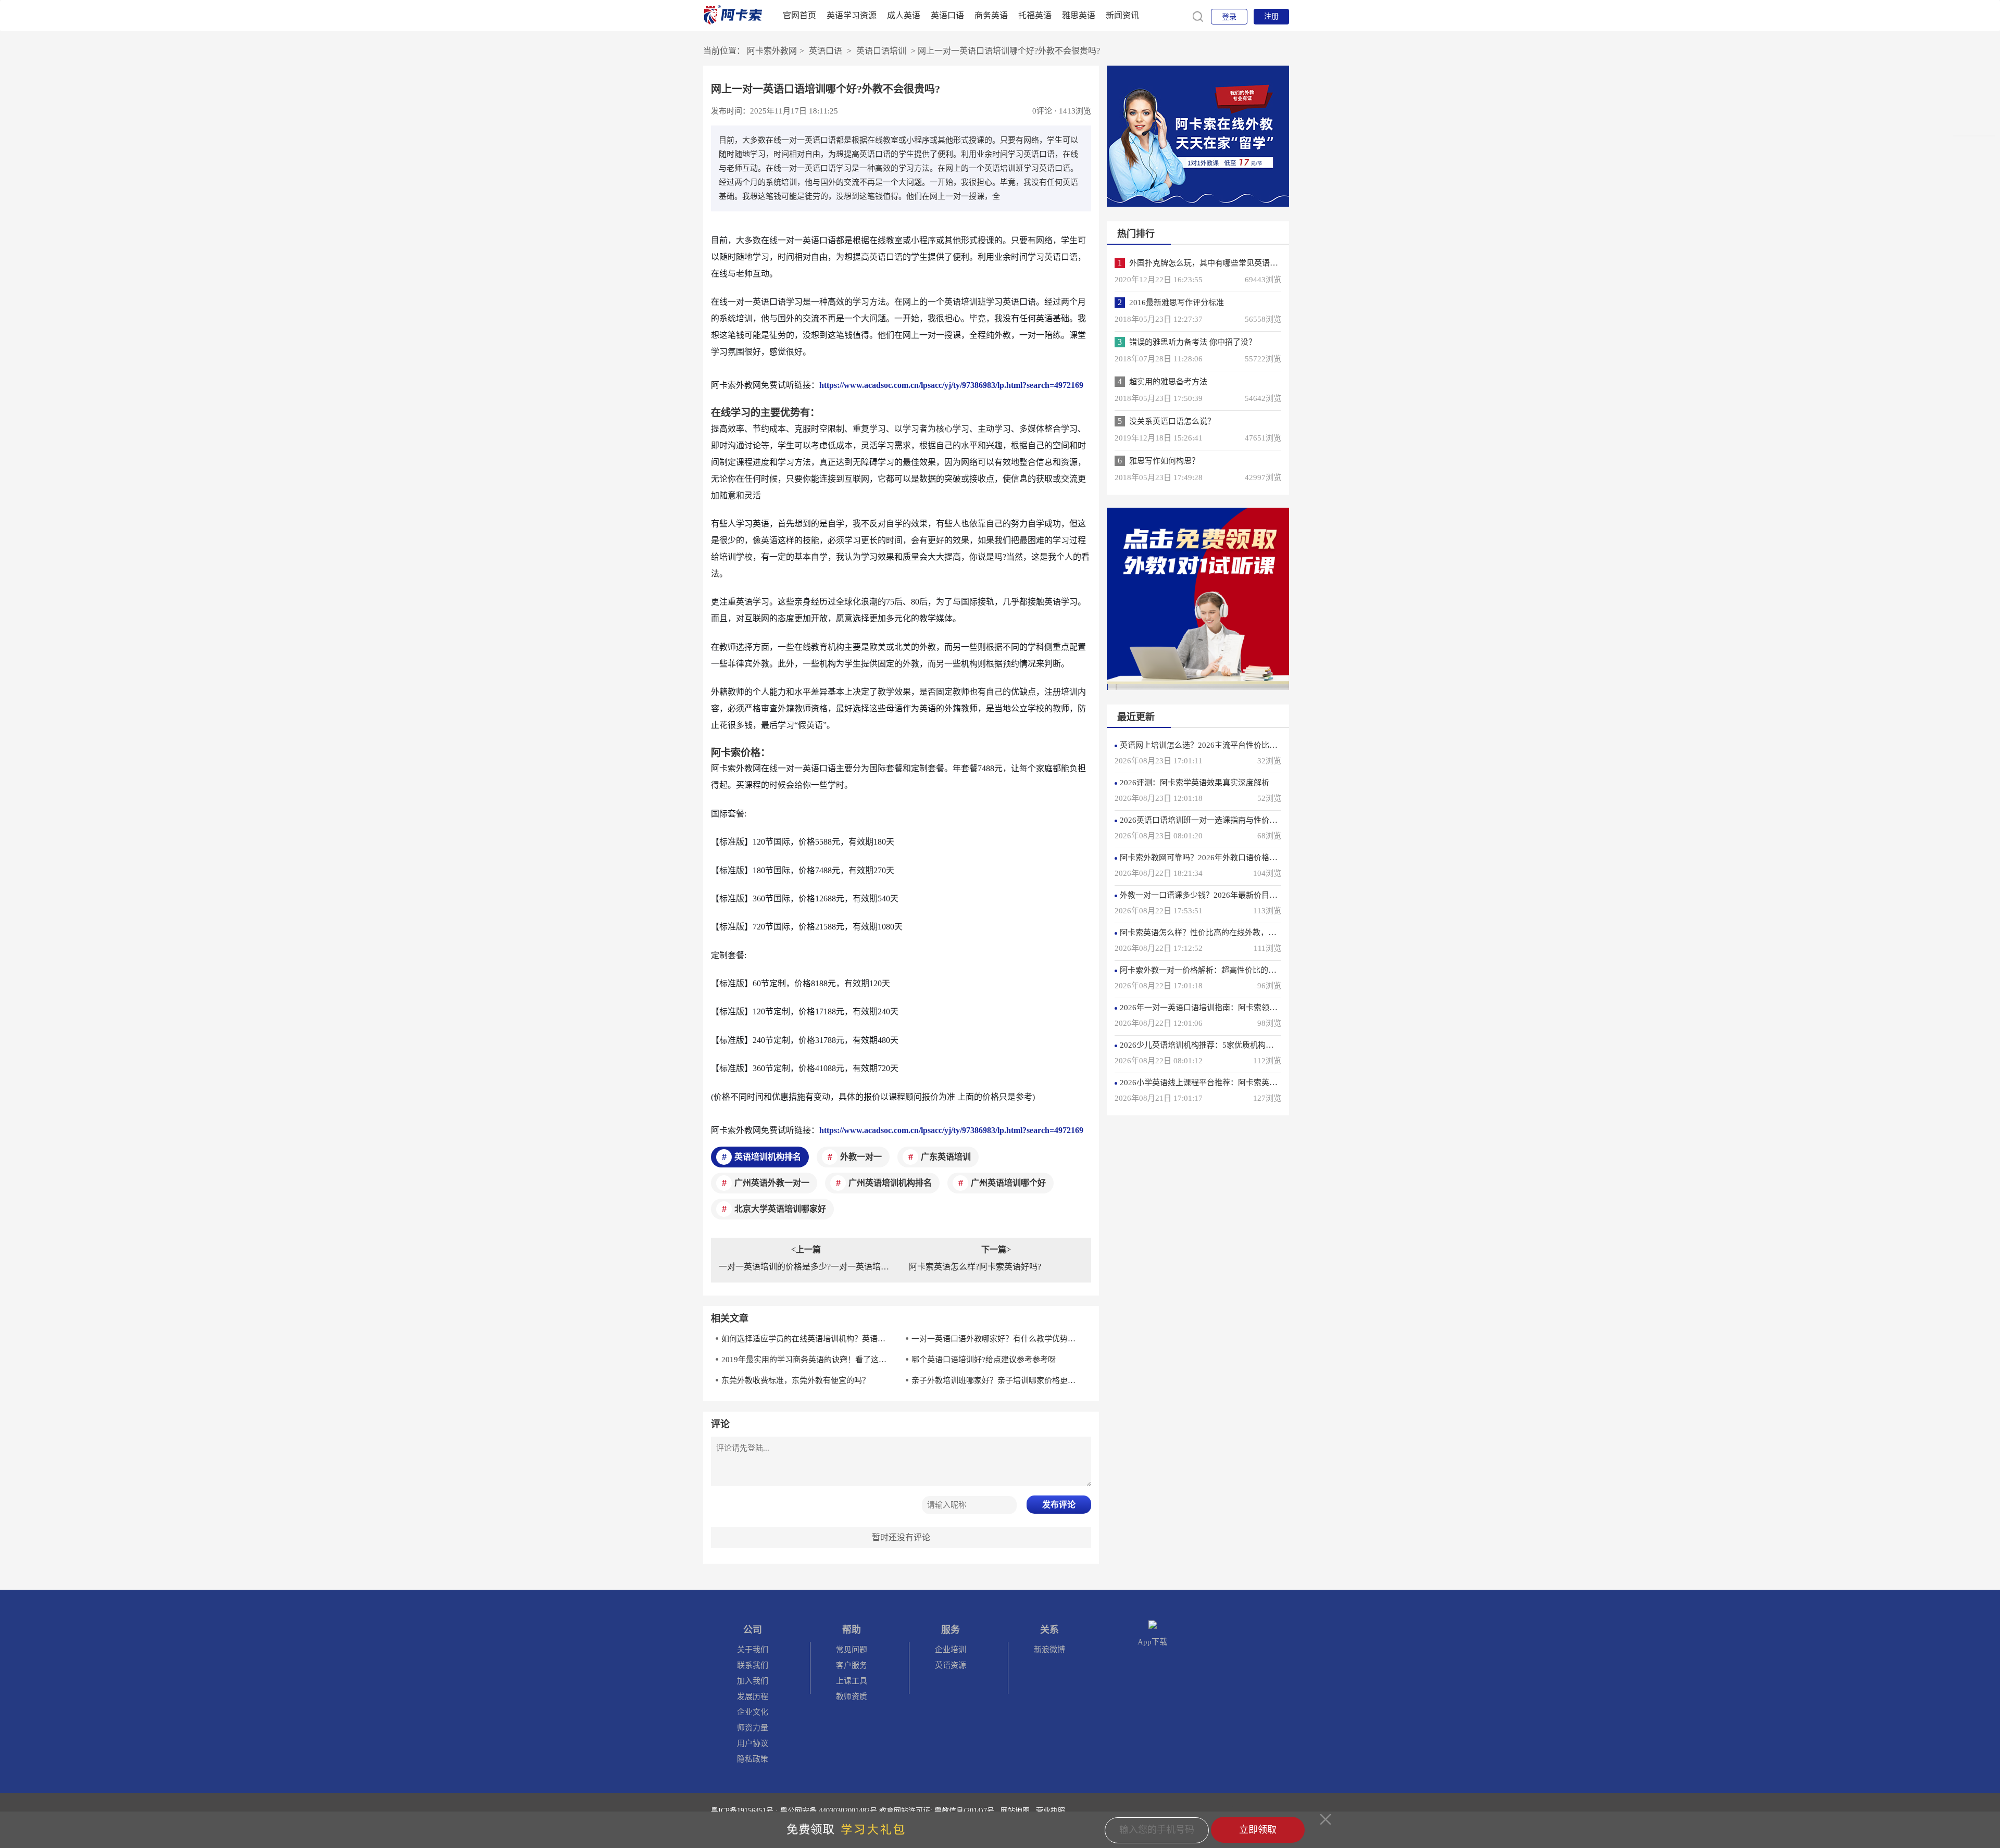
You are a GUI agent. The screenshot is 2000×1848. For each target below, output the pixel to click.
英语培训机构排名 (768, 1157)
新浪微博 (1049, 1650)
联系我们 (753, 1665)
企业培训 (951, 1650)
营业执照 (1051, 1811)
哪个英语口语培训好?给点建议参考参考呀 (984, 1360)
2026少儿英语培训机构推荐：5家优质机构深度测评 (1208, 1045)
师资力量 (753, 1728)
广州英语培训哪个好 (1008, 1183)
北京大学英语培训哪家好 (780, 1209)
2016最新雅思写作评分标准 (1177, 303)
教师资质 (852, 1696)
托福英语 (1035, 15)
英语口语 (947, 15)
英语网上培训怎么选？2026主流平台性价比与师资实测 (1214, 745)
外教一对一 (861, 1157)
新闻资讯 (1122, 15)
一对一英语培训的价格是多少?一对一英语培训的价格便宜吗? (806, 1267)
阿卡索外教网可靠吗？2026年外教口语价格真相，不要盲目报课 (1230, 858)
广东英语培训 (946, 1157)
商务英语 (991, 15)
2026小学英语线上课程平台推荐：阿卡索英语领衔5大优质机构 (1228, 1083)
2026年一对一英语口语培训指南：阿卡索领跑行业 (1206, 1008)
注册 (1271, 16)
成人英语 (904, 15)
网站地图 (1015, 1811)
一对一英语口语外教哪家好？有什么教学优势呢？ (997, 1339)
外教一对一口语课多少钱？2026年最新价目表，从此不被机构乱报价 (1237, 895)
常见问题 (852, 1650)
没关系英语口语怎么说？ (1172, 421)
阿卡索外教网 (772, 51)
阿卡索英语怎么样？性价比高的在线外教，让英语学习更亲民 (1225, 933)
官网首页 (799, 15)
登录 (1229, 17)
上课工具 (852, 1681)
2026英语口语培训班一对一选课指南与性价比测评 (1206, 820)
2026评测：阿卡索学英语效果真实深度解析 (1195, 783)
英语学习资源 (852, 15)
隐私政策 (753, 1759)
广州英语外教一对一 (772, 1183)
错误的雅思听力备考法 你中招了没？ (1193, 342)
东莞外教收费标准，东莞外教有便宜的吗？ (796, 1380)
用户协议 (753, 1743)
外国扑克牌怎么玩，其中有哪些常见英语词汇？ (1211, 263)
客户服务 (852, 1665)
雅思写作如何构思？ (1164, 461)
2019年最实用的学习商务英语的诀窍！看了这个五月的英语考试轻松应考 (807, 1360)
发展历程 (753, 1696)
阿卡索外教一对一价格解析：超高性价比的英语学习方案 (1217, 970)
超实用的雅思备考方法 (1168, 382)
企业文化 (753, 1712)
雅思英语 (1079, 15)
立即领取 (1258, 1830)
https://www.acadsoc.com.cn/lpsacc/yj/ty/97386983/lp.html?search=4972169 (951, 385)
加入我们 (753, 1681)
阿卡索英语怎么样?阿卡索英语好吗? (975, 1267)
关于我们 (753, 1650)
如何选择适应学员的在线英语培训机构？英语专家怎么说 (807, 1339)
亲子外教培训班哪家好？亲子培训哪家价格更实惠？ (997, 1380)
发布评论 (1059, 1505)
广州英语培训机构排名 (890, 1183)
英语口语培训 (881, 51)
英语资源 (951, 1665)
